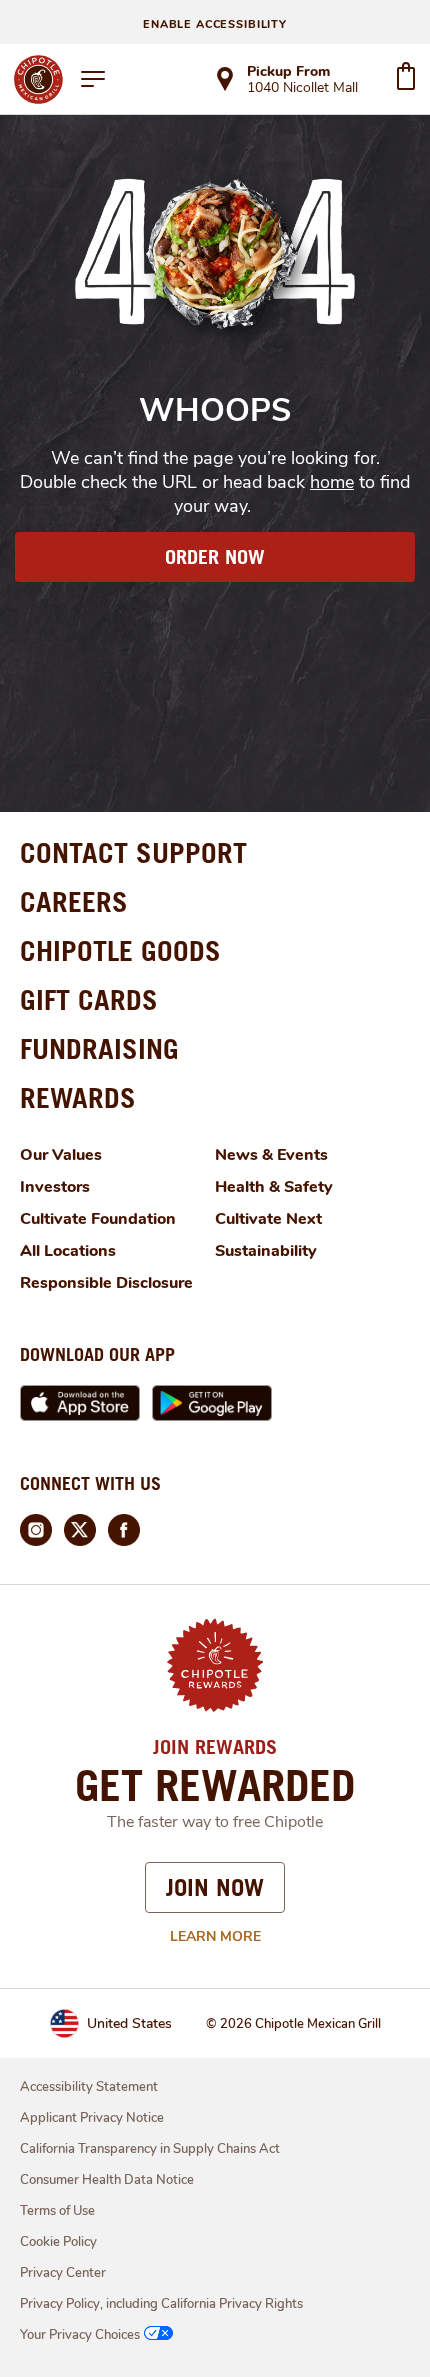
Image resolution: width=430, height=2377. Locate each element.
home (332, 482)
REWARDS (78, 1097)
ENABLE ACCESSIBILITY (215, 24)
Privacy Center (63, 2273)
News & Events (271, 1155)
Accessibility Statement (89, 2087)
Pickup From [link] (288, 71)
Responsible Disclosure (106, 1283)
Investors (55, 1187)
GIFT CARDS (89, 999)
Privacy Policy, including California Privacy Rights (161, 2304)
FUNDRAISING (99, 1048)
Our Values (61, 1155)
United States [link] (129, 2023)
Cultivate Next (268, 1219)
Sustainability (266, 1251)
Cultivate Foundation (98, 1219)
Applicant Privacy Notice (92, 2118)
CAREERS (74, 901)
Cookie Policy (58, 2242)
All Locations (68, 1251)
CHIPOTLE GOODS (120, 950)
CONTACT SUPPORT (133, 852)
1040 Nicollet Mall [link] (302, 89)
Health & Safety (274, 1187)
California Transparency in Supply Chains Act (150, 2149)
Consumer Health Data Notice (107, 2180)
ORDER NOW (215, 557)
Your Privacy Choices (80, 2335)
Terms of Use (57, 2211)
